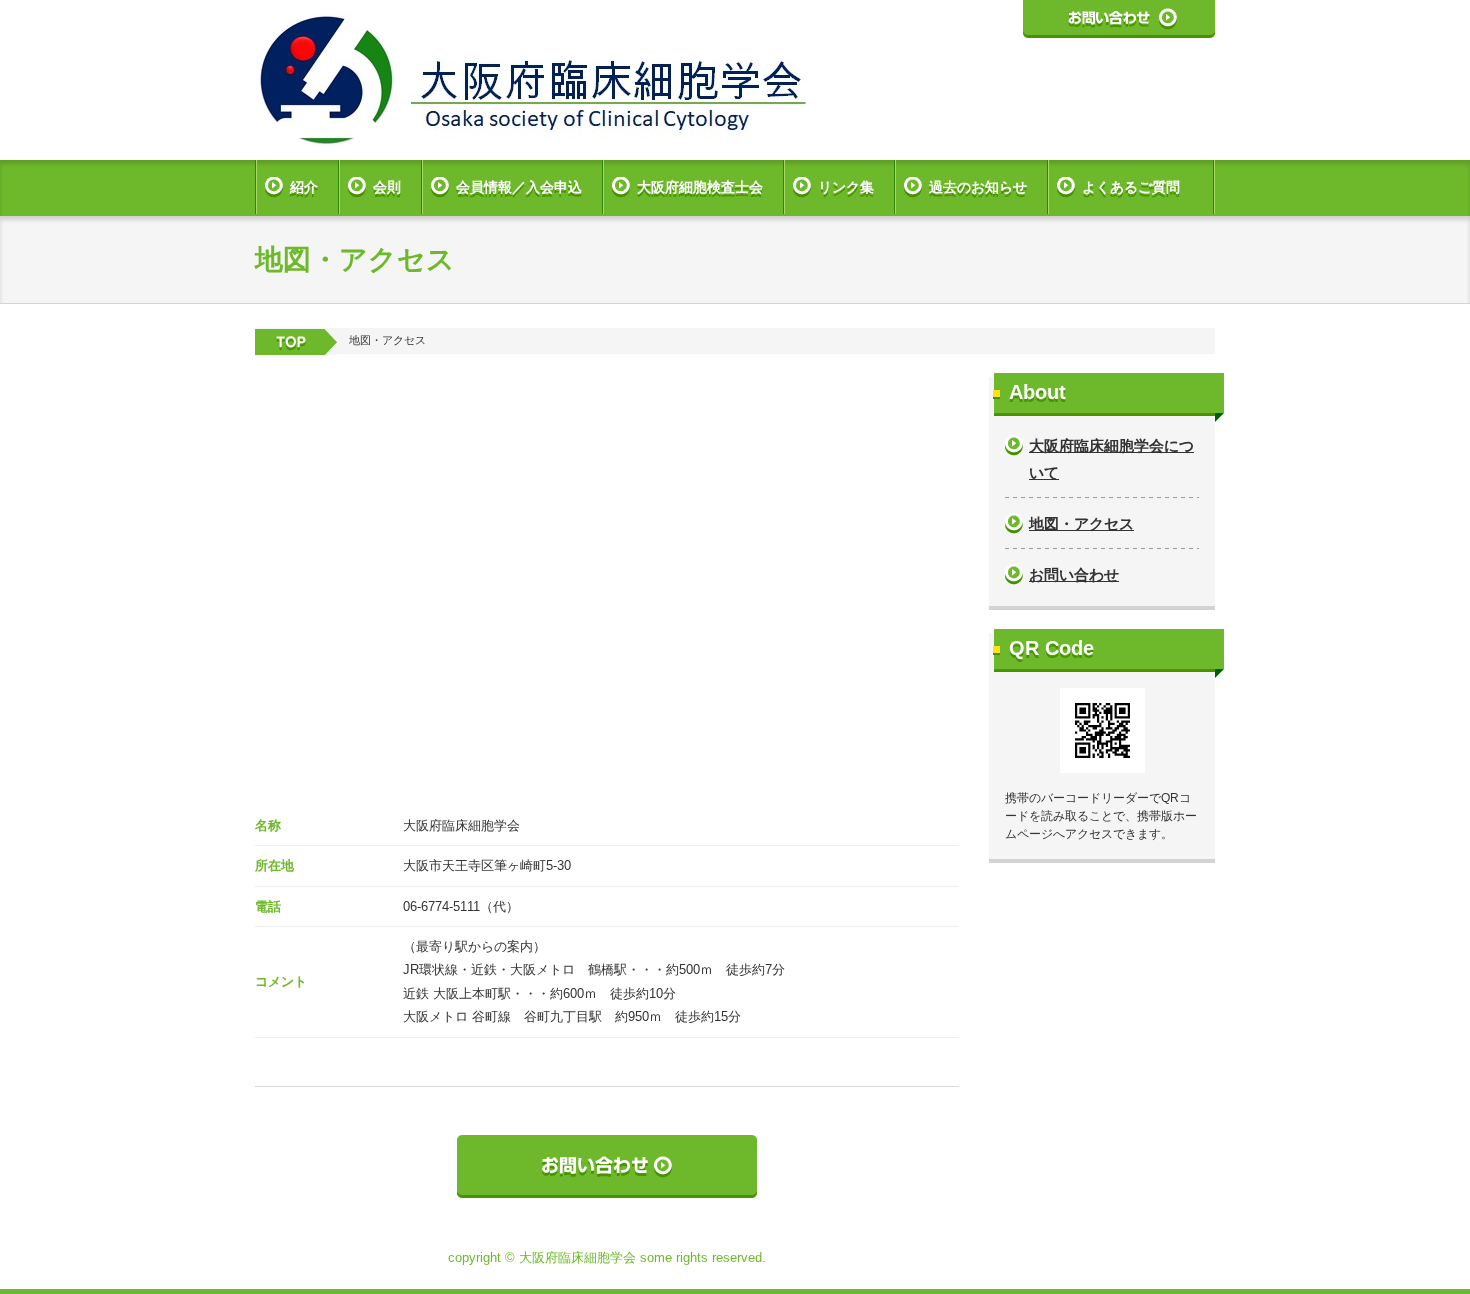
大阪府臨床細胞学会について (1111, 459)
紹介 (304, 187)
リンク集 (846, 187)
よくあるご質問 (1131, 187)
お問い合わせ (1074, 574)
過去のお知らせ (978, 187)
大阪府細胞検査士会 (700, 187)
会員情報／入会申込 (519, 187)
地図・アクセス (1081, 523)
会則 (387, 187)
